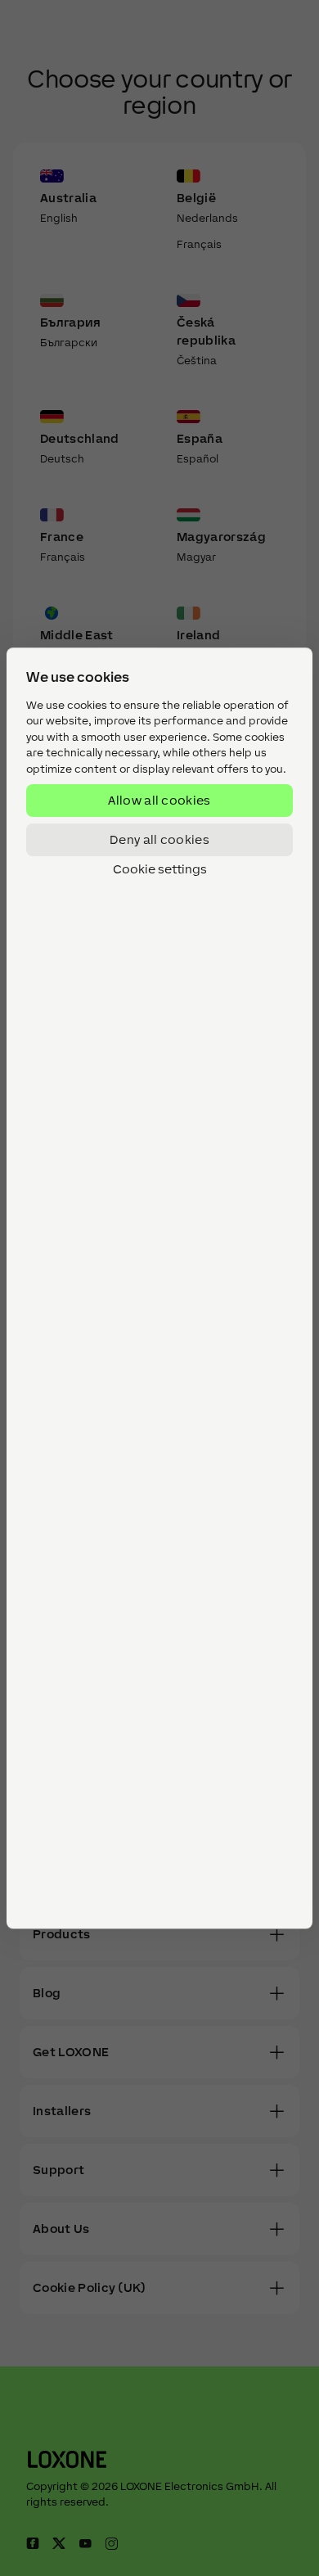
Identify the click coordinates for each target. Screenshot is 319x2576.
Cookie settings (160, 870)
